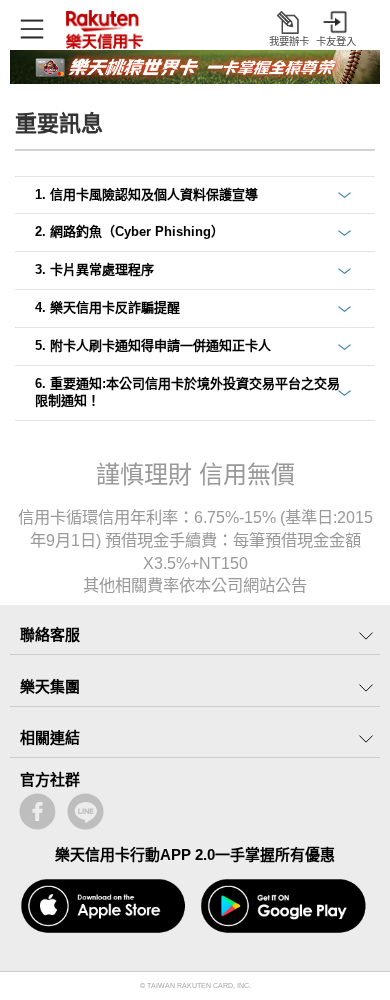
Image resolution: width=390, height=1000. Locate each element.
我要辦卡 (289, 41)
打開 (32, 28)
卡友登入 (336, 41)
